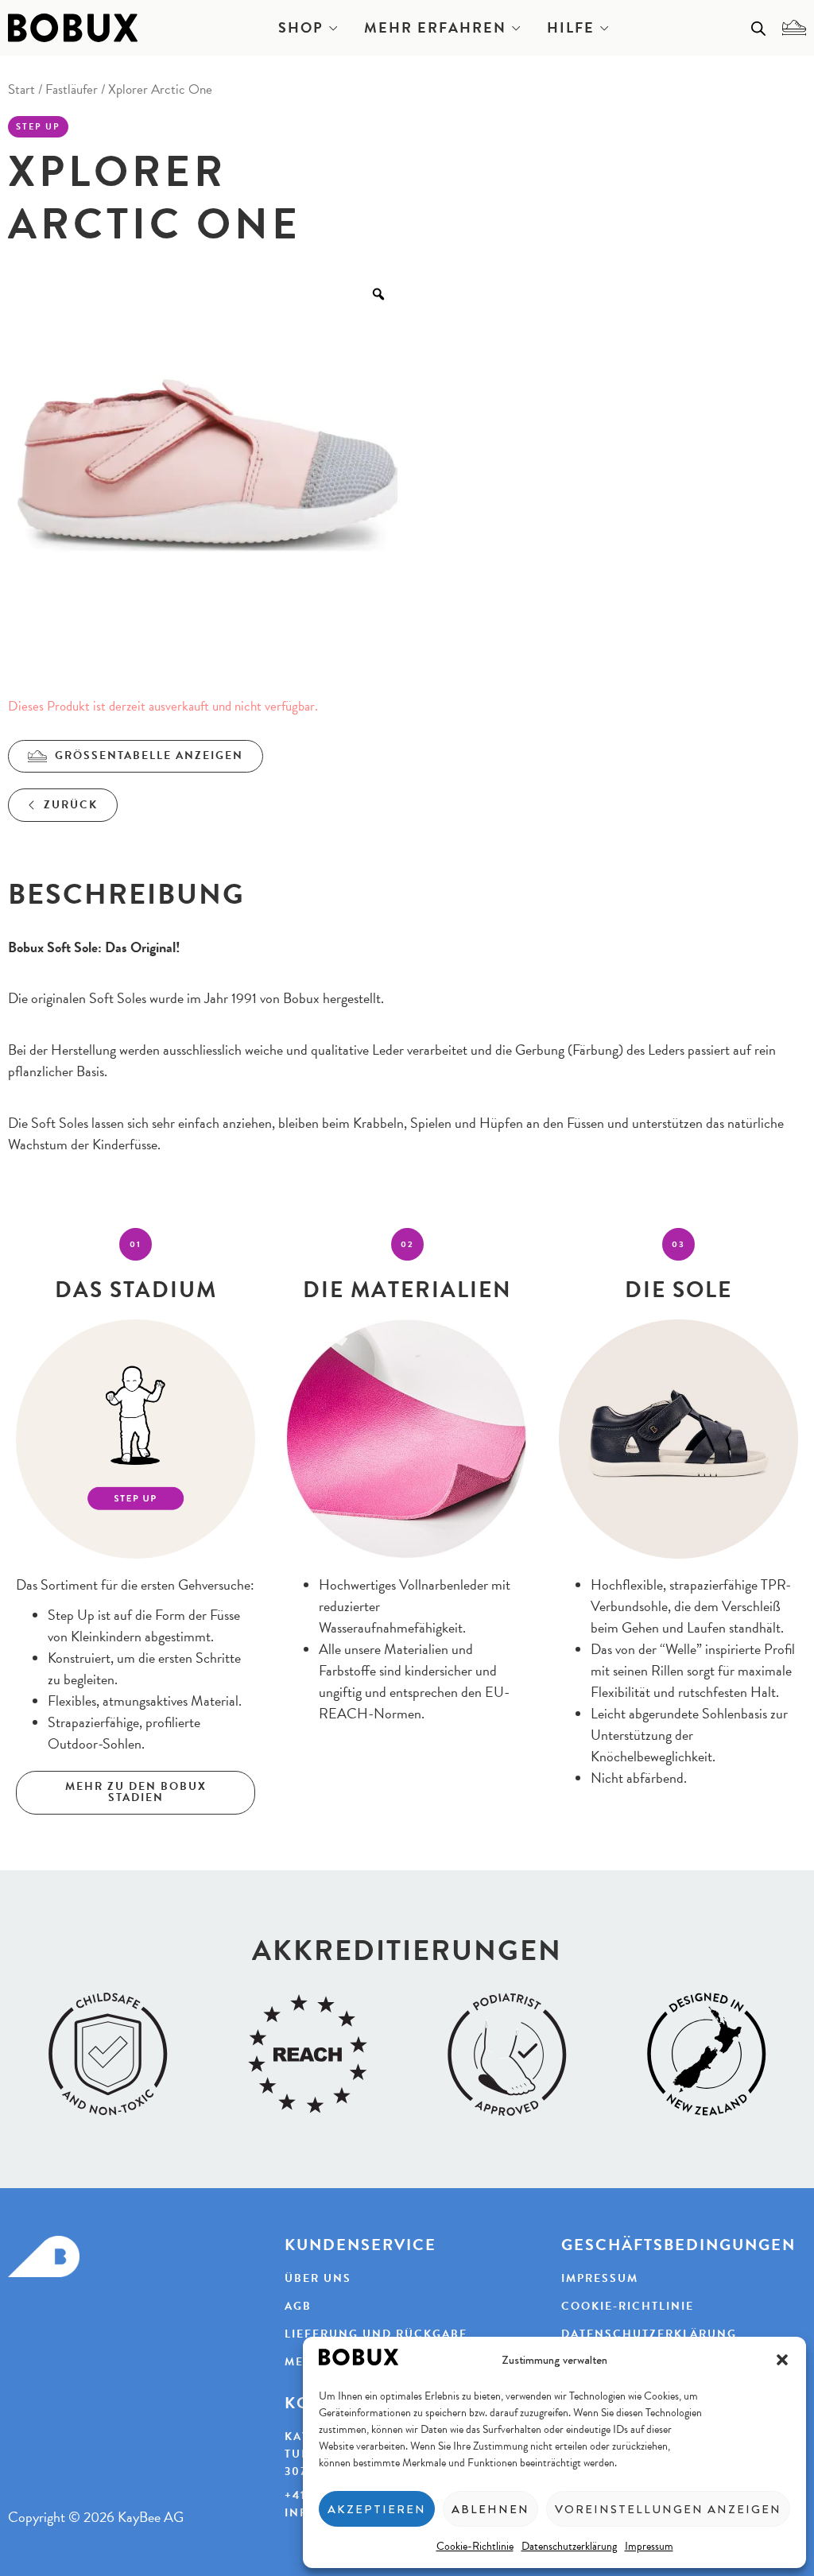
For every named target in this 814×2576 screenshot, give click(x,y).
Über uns (318, 2279)
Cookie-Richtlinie (475, 2546)
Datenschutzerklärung (569, 2546)
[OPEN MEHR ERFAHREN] (516, 28)
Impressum (649, 2546)
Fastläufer (72, 89)
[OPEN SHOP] (333, 28)
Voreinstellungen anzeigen (668, 2509)
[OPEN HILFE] (604, 28)
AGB (298, 2307)
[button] (782, 2360)
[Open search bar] (758, 28)
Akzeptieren (377, 2509)
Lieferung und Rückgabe (376, 2334)
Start (21, 89)
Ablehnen (490, 2509)
